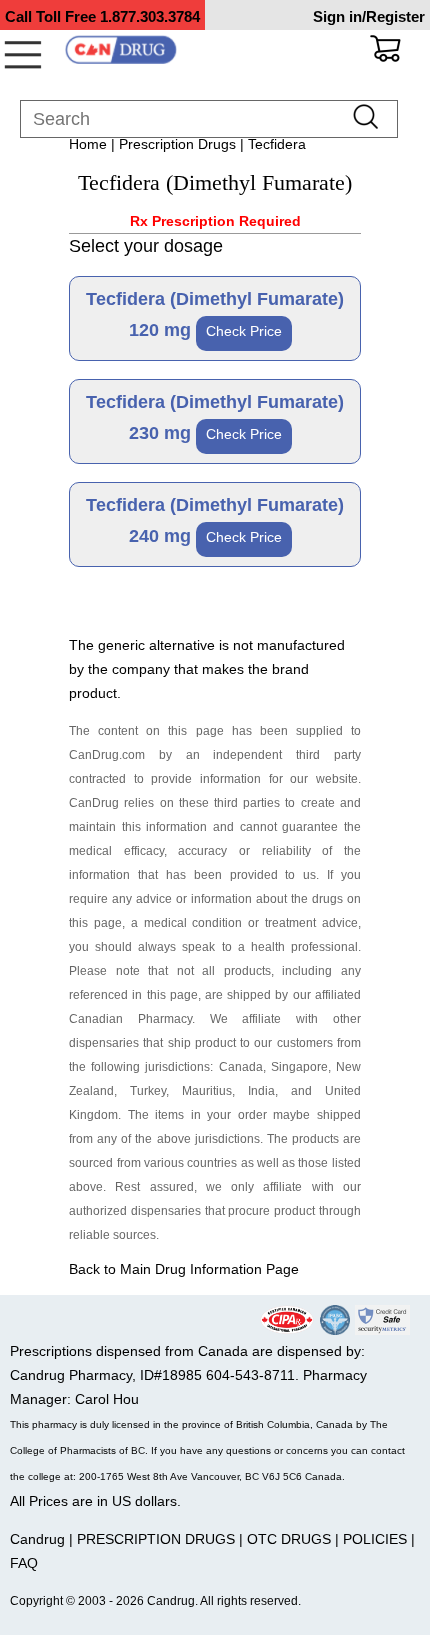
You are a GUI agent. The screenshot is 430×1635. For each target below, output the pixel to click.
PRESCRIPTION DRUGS (156, 1539)
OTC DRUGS (289, 1539)
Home (88, 144)
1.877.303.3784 (150, 16)
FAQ (24, 1563)
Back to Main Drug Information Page (184, 1269)
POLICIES (375, 1539)
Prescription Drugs (177, 144)
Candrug (37, 1539)
